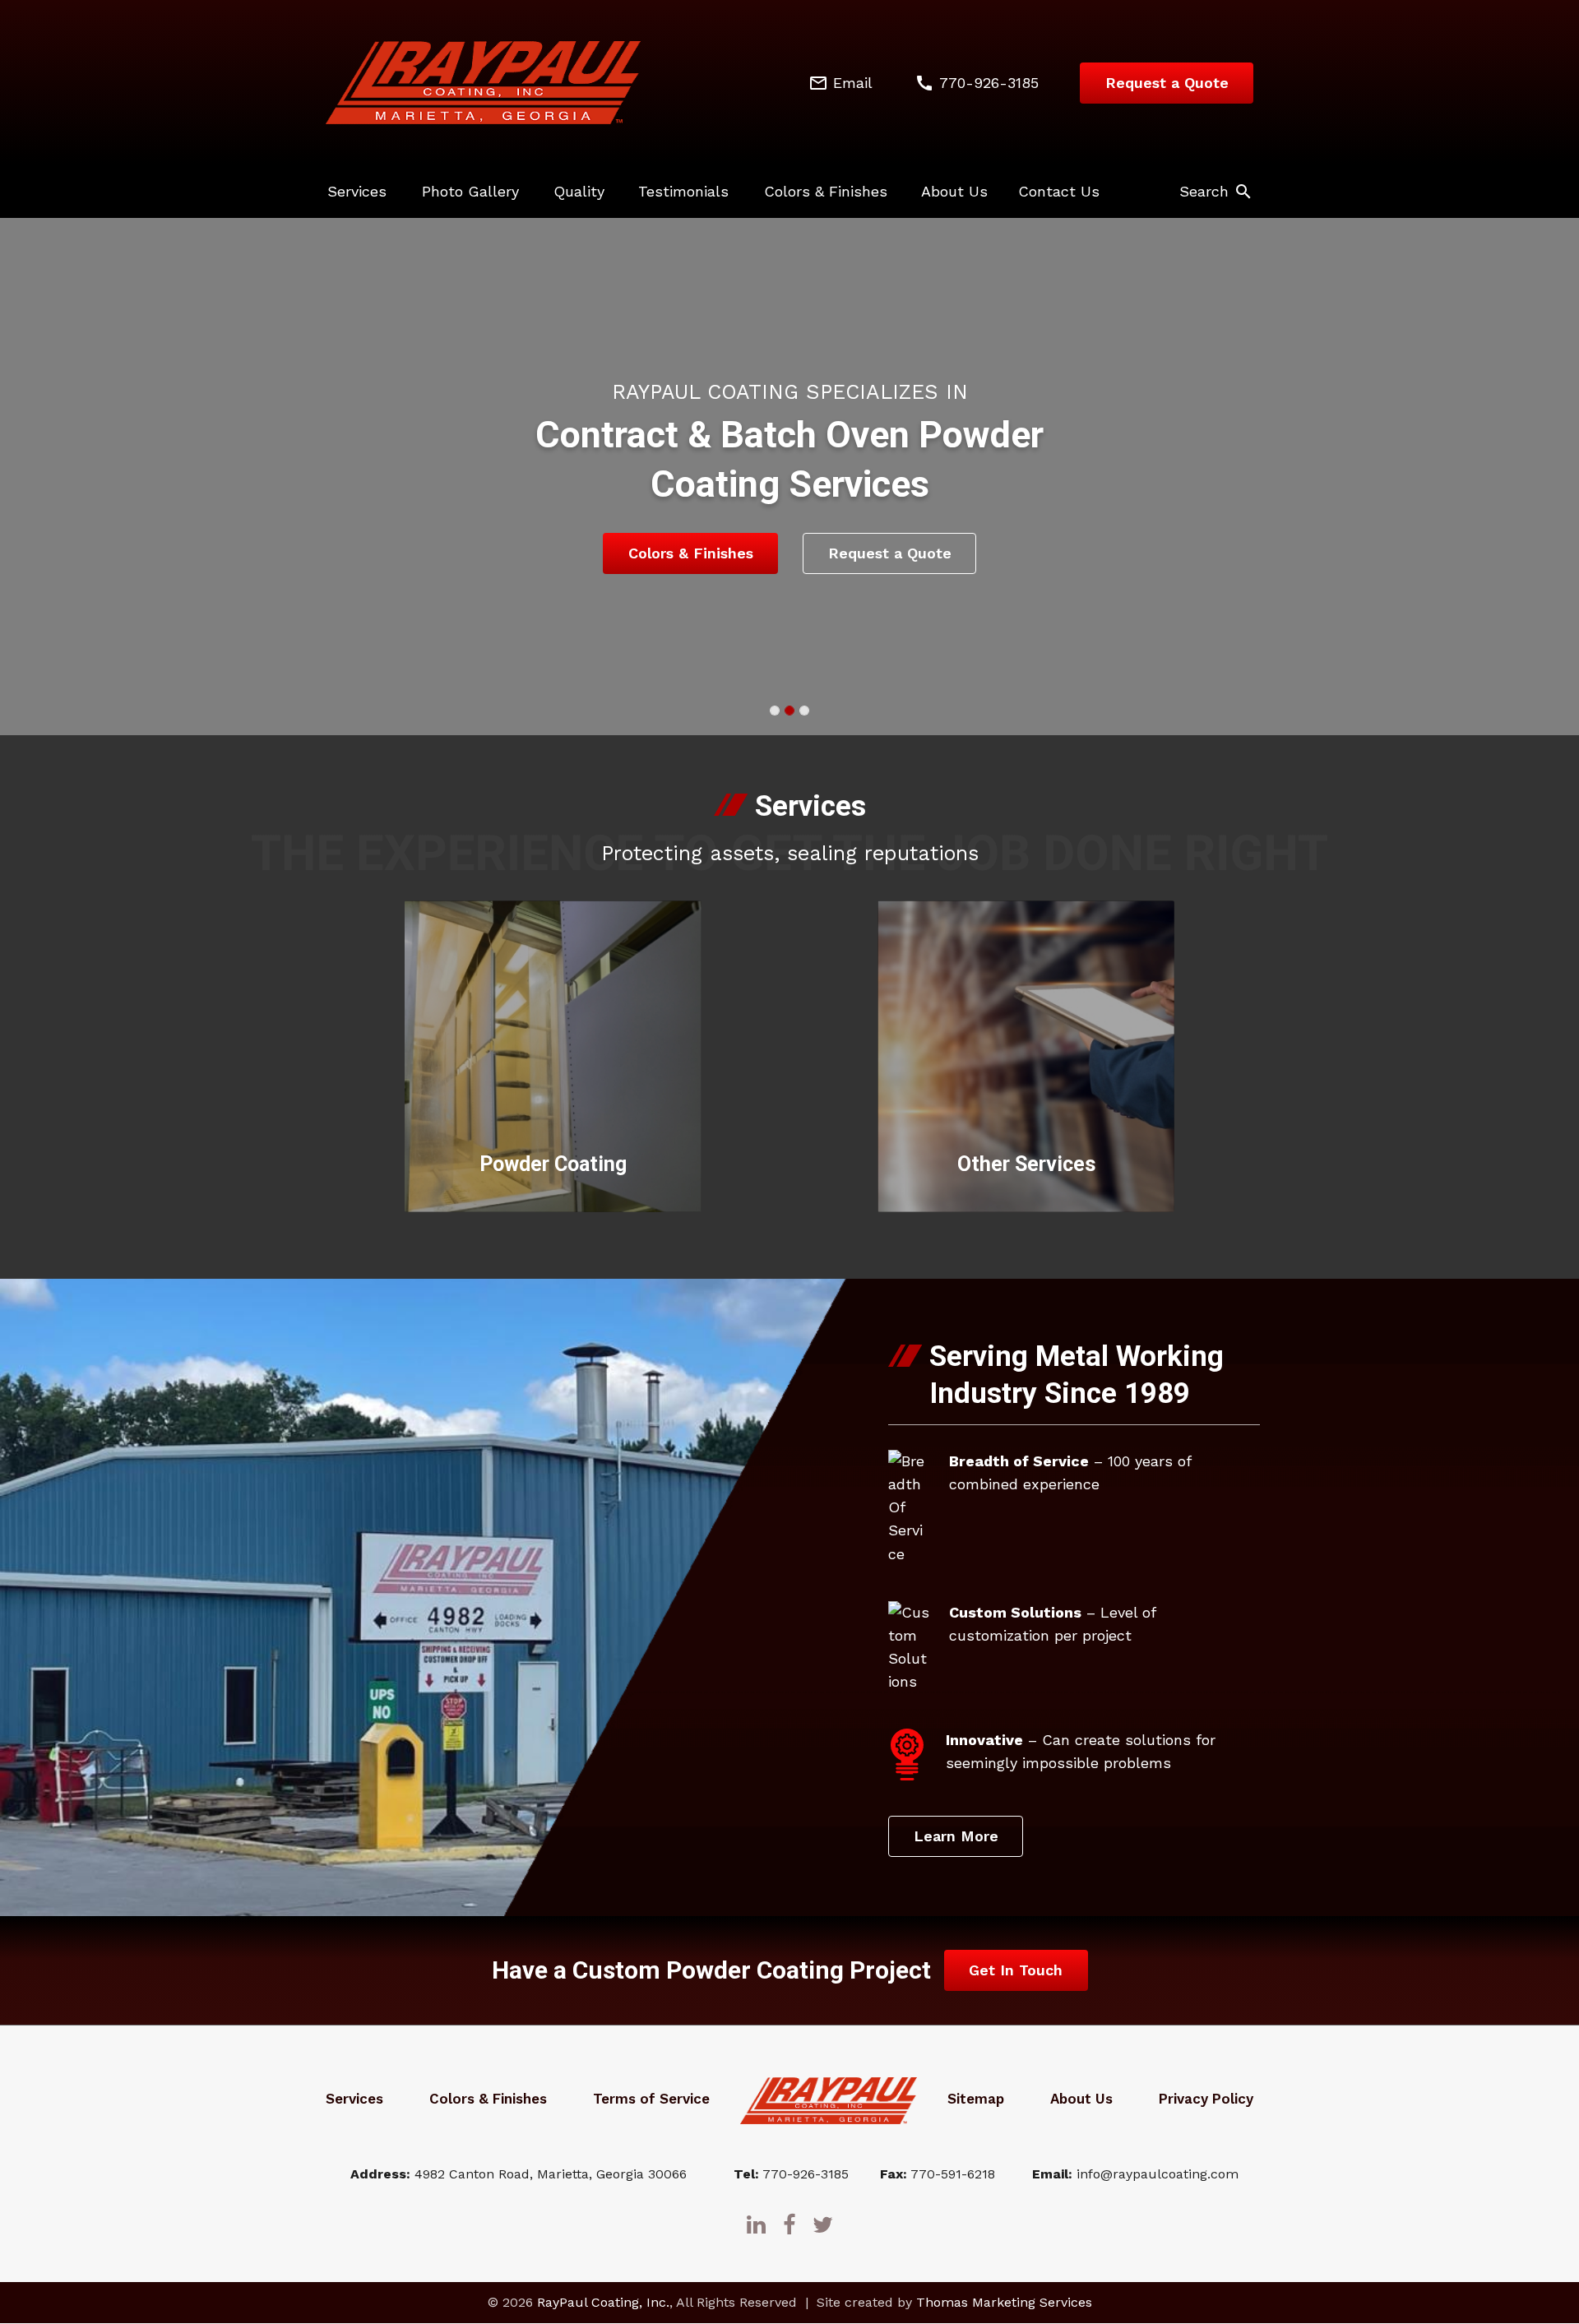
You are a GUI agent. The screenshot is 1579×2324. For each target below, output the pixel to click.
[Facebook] (789, 2224)
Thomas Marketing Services (1004, 2303)
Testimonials (683, 191)
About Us (954, 191)
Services (357, 191)
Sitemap (976, 2099)
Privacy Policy (1206, 2099)
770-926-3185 (806, 2174)
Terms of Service (651, 2099)
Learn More (956, 1836)
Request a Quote (1167, 83)
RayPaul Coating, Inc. (603, 2303)
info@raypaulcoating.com (1158, 2174)
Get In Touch (1016, 1970)
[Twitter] (823, 2224)
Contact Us (1059, 191)
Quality (579, 191)
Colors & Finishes (826, 191)
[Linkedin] (756, 2224)
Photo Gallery (470, 191)
